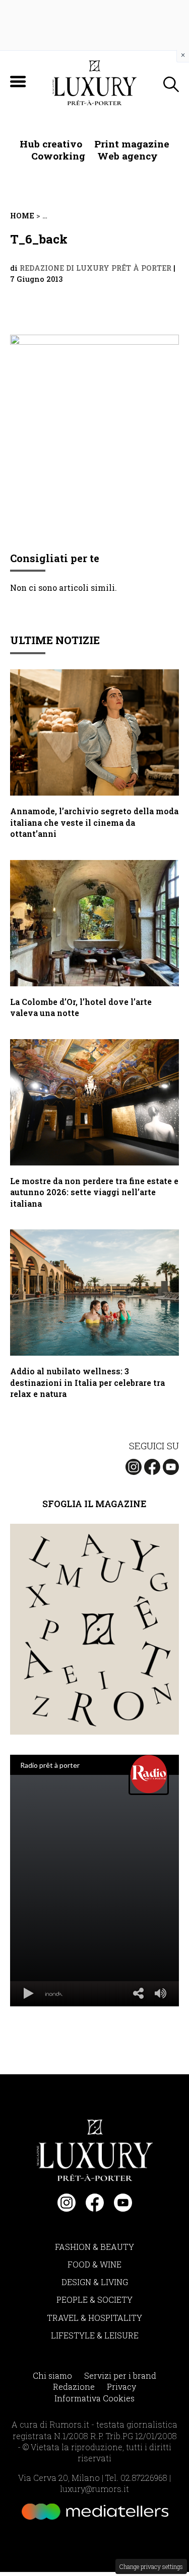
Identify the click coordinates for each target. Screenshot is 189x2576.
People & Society (94, 2299)
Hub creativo (51, 144)
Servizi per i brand (120, 2375)
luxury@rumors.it (94, 2489)
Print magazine (132, 144)
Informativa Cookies (94, 2398)
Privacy (121, 2387)
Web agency (128, 156)
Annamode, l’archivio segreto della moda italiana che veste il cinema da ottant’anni (94, 822)
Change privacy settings (151, 2566)
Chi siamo (52, 2375)
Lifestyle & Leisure (95, 2335)
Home (22, 216)
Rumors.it (69, 2424)
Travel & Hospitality (94, 2318)
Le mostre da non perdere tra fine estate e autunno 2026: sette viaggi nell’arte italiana (94, 1192)
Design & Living (95, 2282)
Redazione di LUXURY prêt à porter (96, 268)
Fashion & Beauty (94, 2247)
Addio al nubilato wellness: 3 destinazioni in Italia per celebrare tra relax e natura (87, 1382)
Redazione (74, 2387)
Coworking (58, 156)
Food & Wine (94, 2264)
